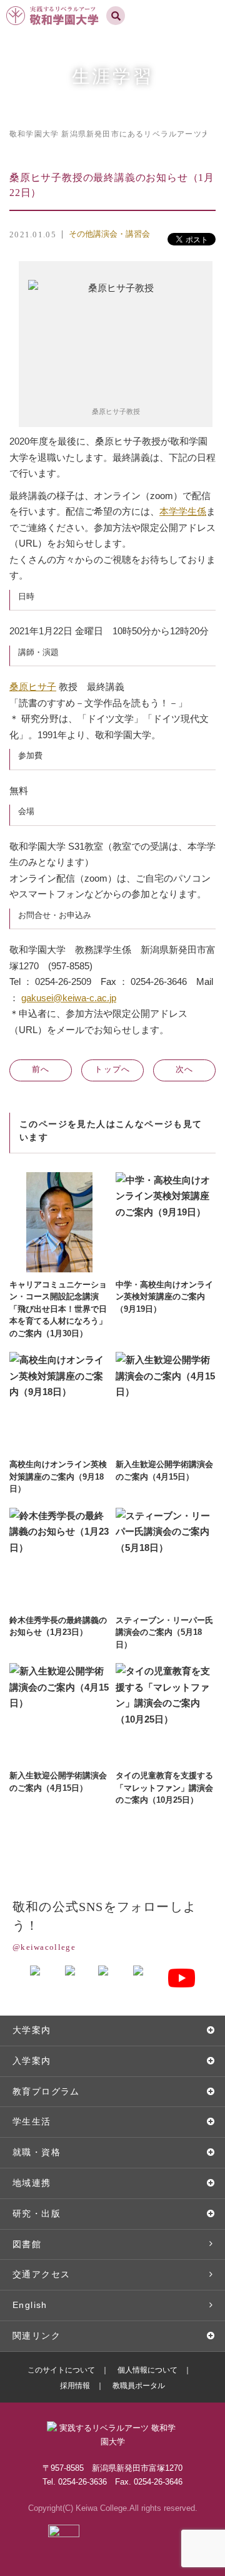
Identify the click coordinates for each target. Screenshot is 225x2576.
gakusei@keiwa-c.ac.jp (69, 998)
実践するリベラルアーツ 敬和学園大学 (54, 5)
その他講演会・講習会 (109, 234)
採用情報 (75, 2386)
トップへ (112, 1069)
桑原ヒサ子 (33, 687)
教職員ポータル (139, 2386)
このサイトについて (61, 2370)
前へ (41, 1069)
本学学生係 (183, 511)
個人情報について (147, 2370)
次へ (185, 1069)
